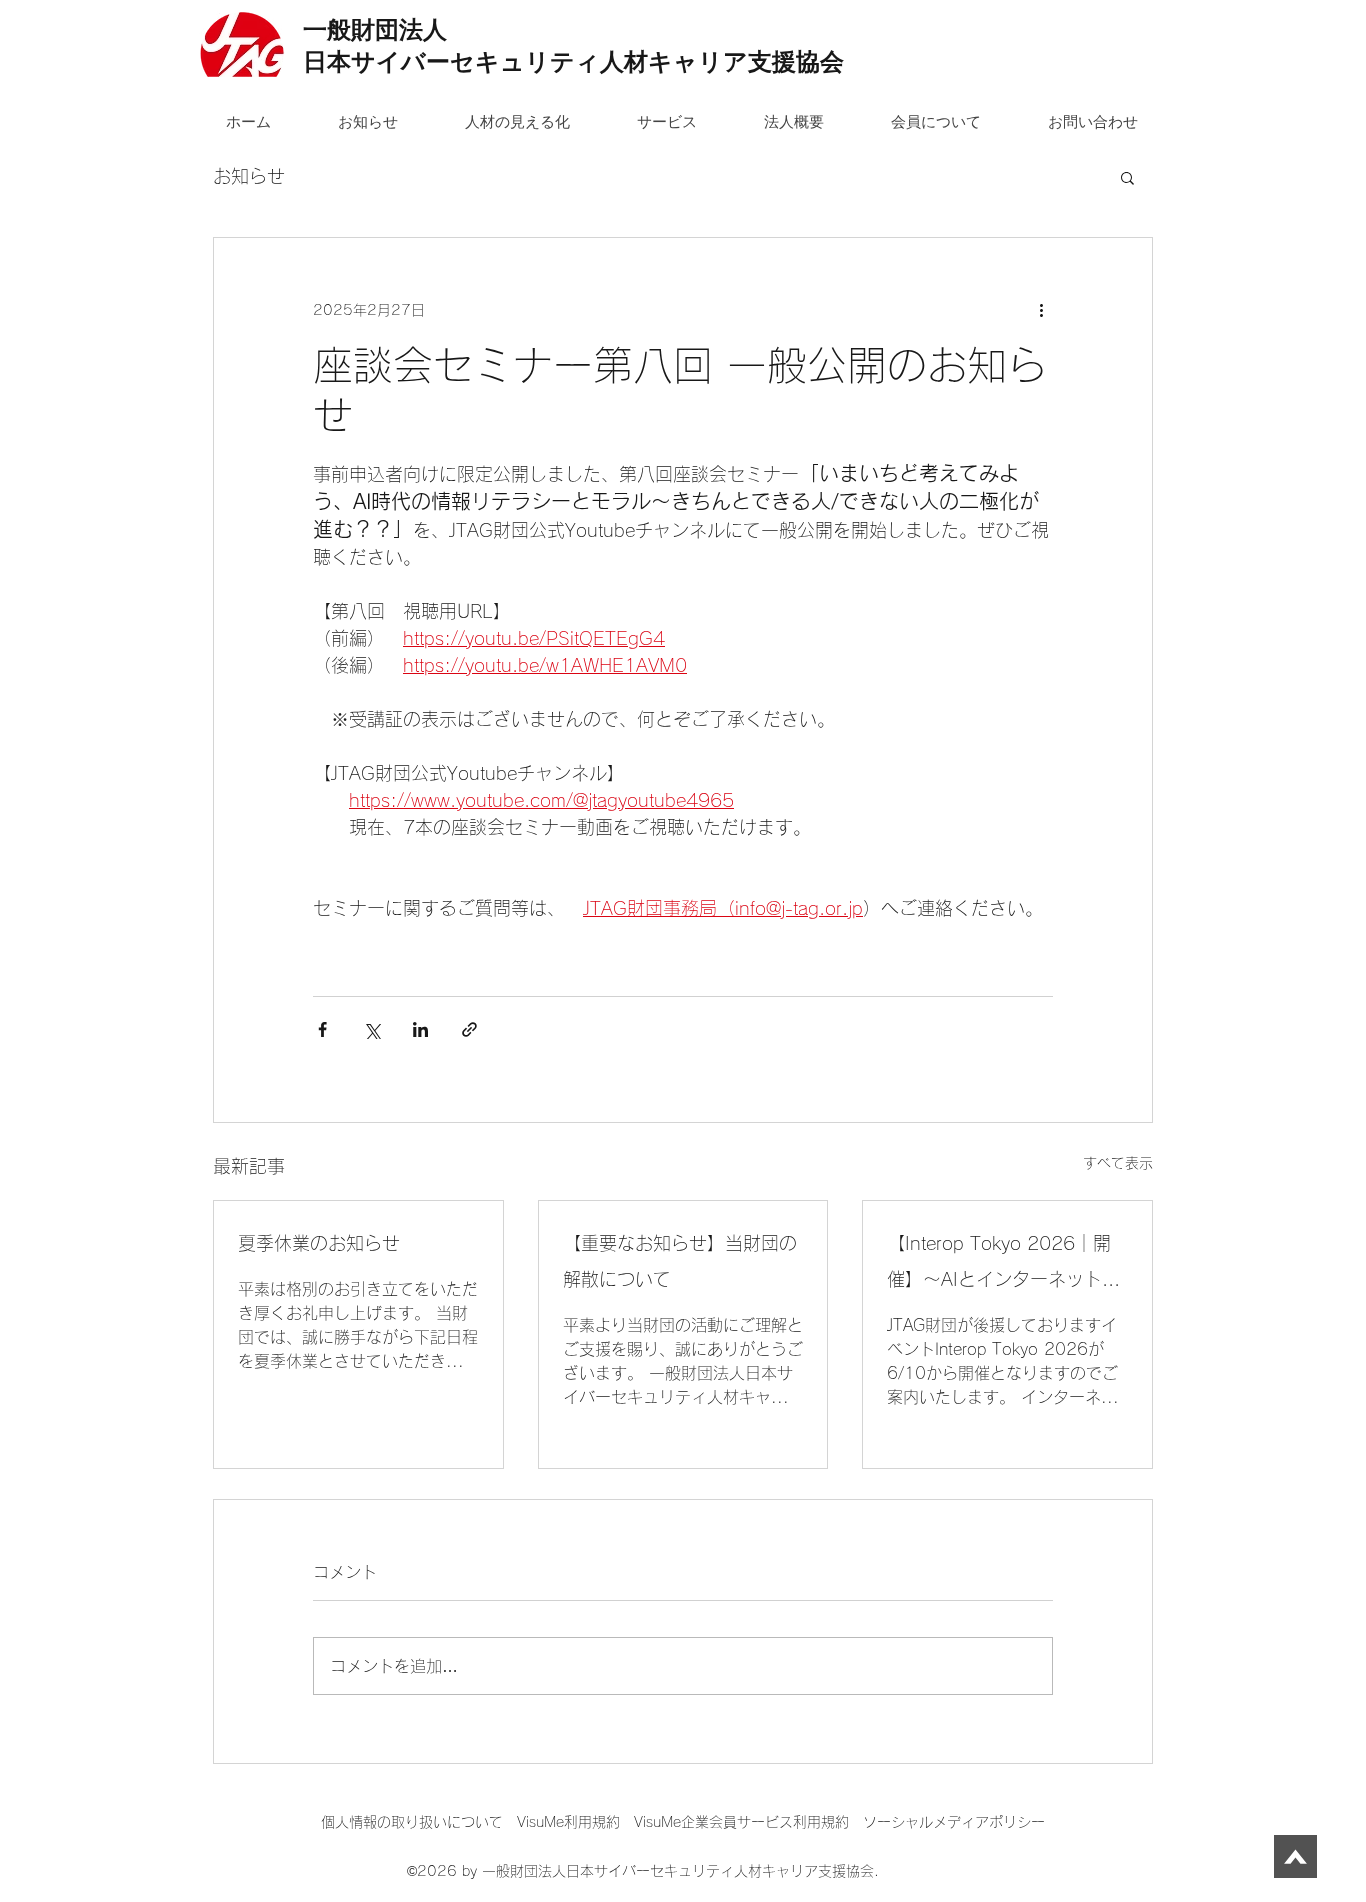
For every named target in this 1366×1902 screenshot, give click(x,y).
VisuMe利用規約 (568, 1822)
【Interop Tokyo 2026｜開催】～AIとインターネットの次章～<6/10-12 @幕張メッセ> (1004, 1265)
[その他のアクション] (1041, 310)
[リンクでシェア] (469, 1029)
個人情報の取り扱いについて (419, 1822)
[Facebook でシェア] (322, 1029)
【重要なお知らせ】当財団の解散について (680, 1261)
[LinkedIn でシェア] (420, 1029)
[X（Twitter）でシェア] (371, 1029)
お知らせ (249, 176)
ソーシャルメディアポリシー (954, 1822)
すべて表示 (1118, 1163)
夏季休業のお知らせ (319, 1243)
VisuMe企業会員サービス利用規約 (748, 1822)
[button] (1127, 177)
